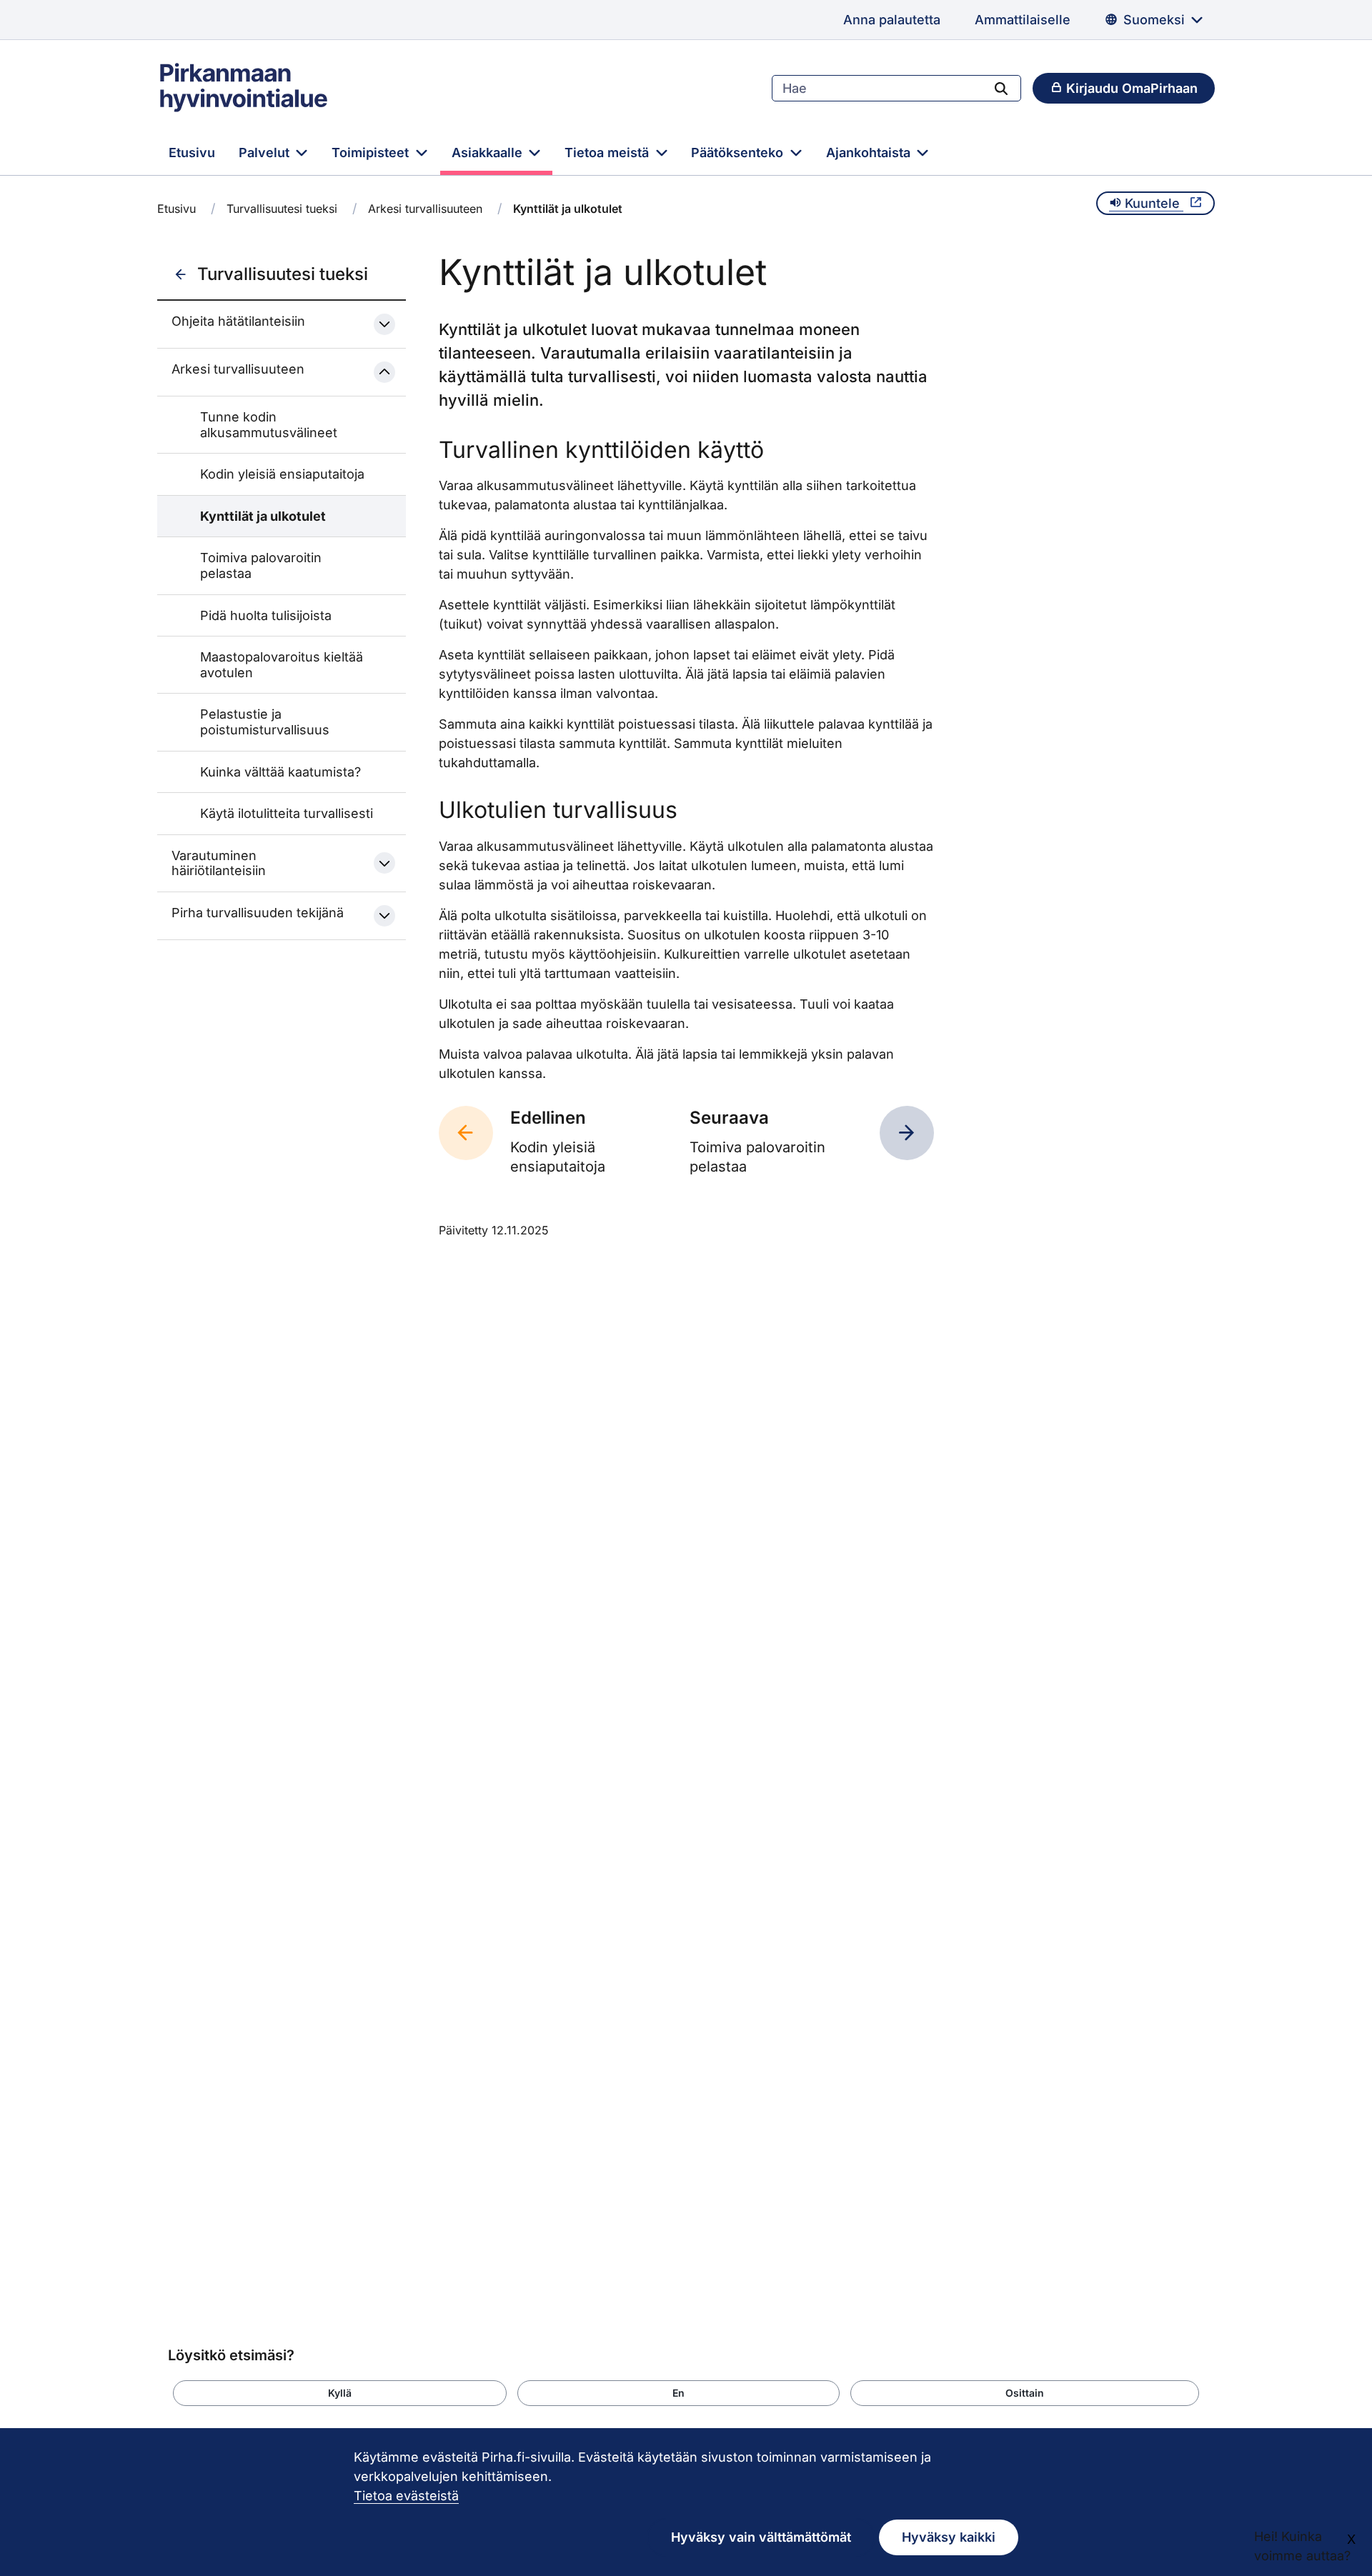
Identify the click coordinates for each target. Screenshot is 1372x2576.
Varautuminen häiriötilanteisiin (219, 863)
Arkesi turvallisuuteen (425, 209)
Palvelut (266, 153)
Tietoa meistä (608, 153)
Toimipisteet (372, 153)
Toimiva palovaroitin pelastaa (261, 565)
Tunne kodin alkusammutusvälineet (269, 425)
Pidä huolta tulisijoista (266, 615)
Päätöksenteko (739, 153)
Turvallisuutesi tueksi (282, 209)
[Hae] (1001, 88)
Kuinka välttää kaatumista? (280, 772)
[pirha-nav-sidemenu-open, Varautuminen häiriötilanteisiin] (384, 863)
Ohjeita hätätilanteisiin (238, 321)
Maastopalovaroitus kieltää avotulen (282, 665)
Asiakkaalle (489, 153)
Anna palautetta (892, 20)
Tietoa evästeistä (406, 2496)
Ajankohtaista (870, 153)
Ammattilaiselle (1023, 20)
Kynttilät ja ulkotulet (263, 516)
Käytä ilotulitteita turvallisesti (287, 813)
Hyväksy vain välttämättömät (761, 2537)
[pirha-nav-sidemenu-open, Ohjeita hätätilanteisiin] (384, 324)
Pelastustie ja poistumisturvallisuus (265, 722)
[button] (340, 2393)
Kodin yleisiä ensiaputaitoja (282, 474)
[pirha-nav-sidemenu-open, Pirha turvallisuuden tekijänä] (384, 916)
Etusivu (192, 153)
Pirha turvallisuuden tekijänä (258, 913)
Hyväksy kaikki (949, 2537)
